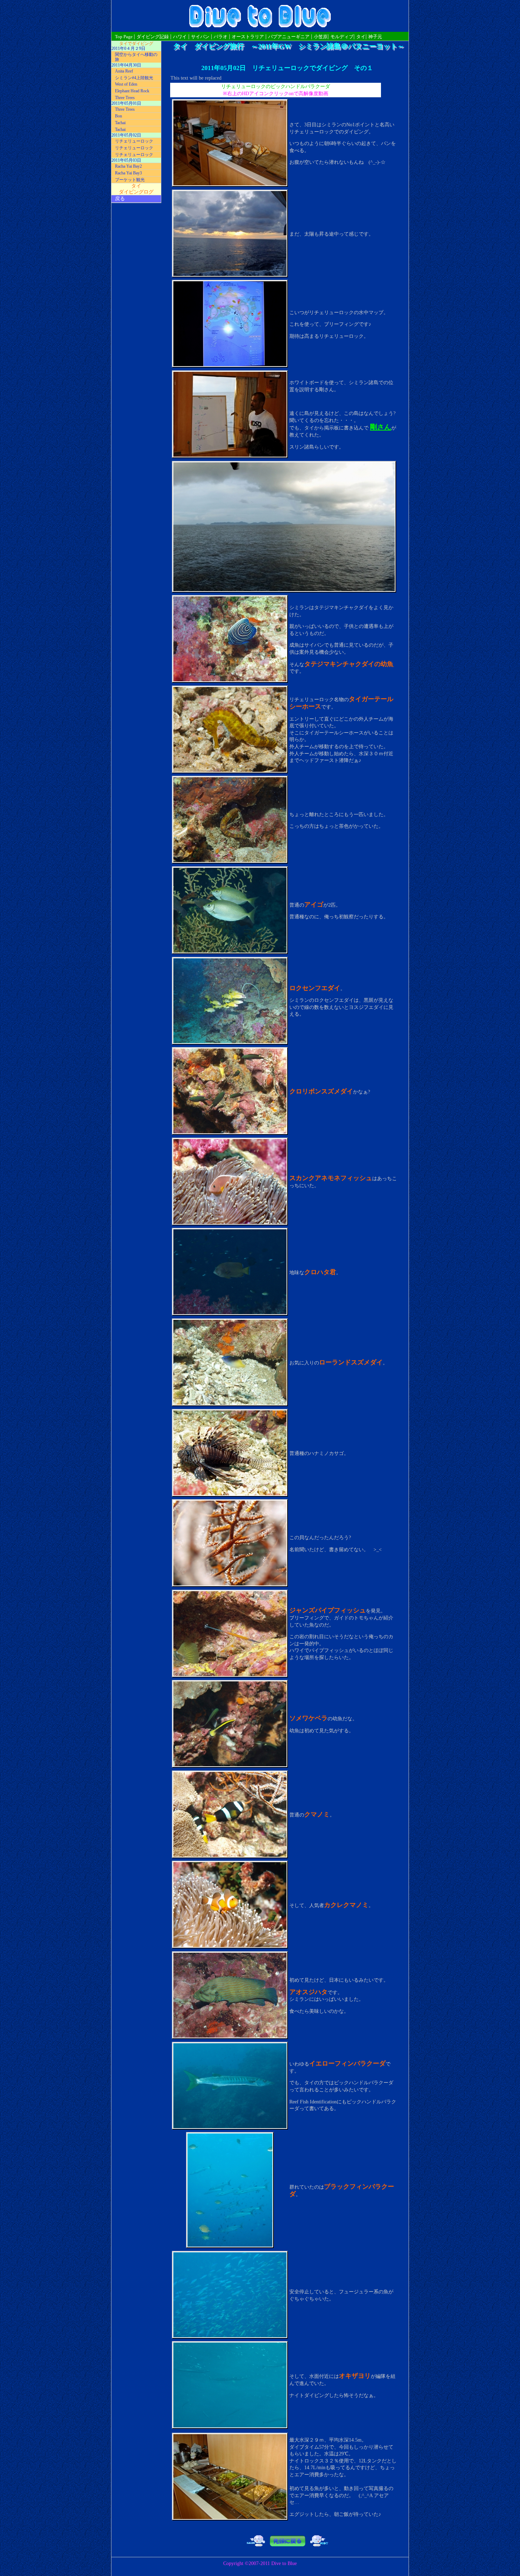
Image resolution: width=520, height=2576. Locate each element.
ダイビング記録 (153, 37)
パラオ (221, 37)
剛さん (381, 427)
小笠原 (321, 37)
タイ (361, 37)
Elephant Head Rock (132, 91)
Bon (119, 116)
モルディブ (342, 37)
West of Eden (126, 84)
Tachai (120, 123)
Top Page (124, 37)
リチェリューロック (134, 141)
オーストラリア (248, 37)
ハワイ (180, 37)
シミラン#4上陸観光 (134, 78)
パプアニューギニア (289, 37)
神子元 (375, 37)
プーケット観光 (130, 180)
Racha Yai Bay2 (128, 166)
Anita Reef (124, 71)
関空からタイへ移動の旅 (136, 57)
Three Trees (125, 98)
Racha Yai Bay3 (128, 173)
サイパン (200, 37)
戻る (120, 199)
